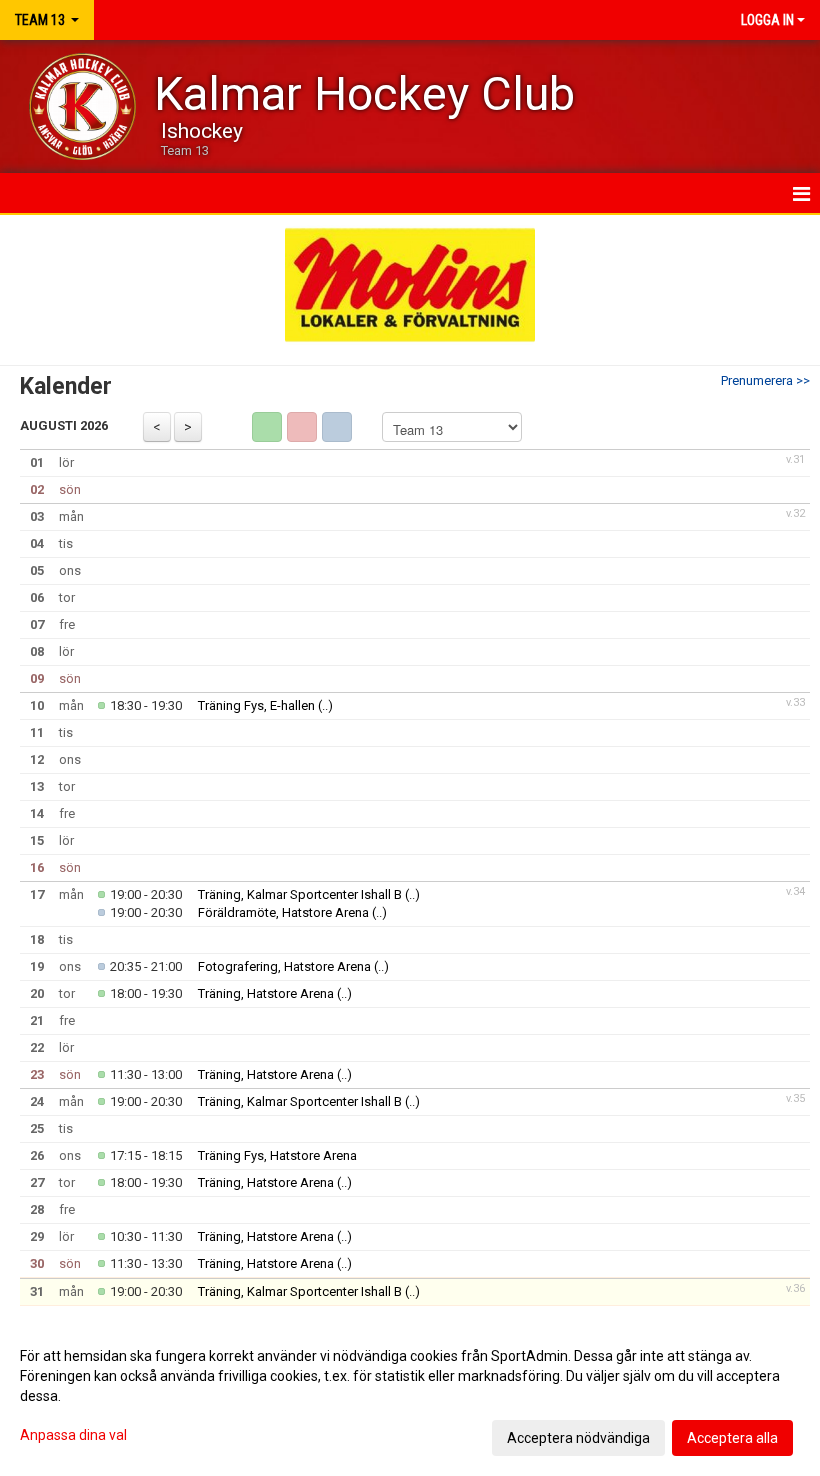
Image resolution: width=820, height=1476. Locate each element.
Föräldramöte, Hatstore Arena (283, 912)
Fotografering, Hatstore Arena (284, 966)
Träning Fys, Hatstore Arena (277, 1155)
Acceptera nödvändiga (578, 1438)
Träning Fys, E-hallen (256, 705)
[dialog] (410, 1396)
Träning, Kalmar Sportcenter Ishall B (300, 894)
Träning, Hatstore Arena (266, 993)
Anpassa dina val (73, 1435)
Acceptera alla (732, 1438)
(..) (325, 705)
